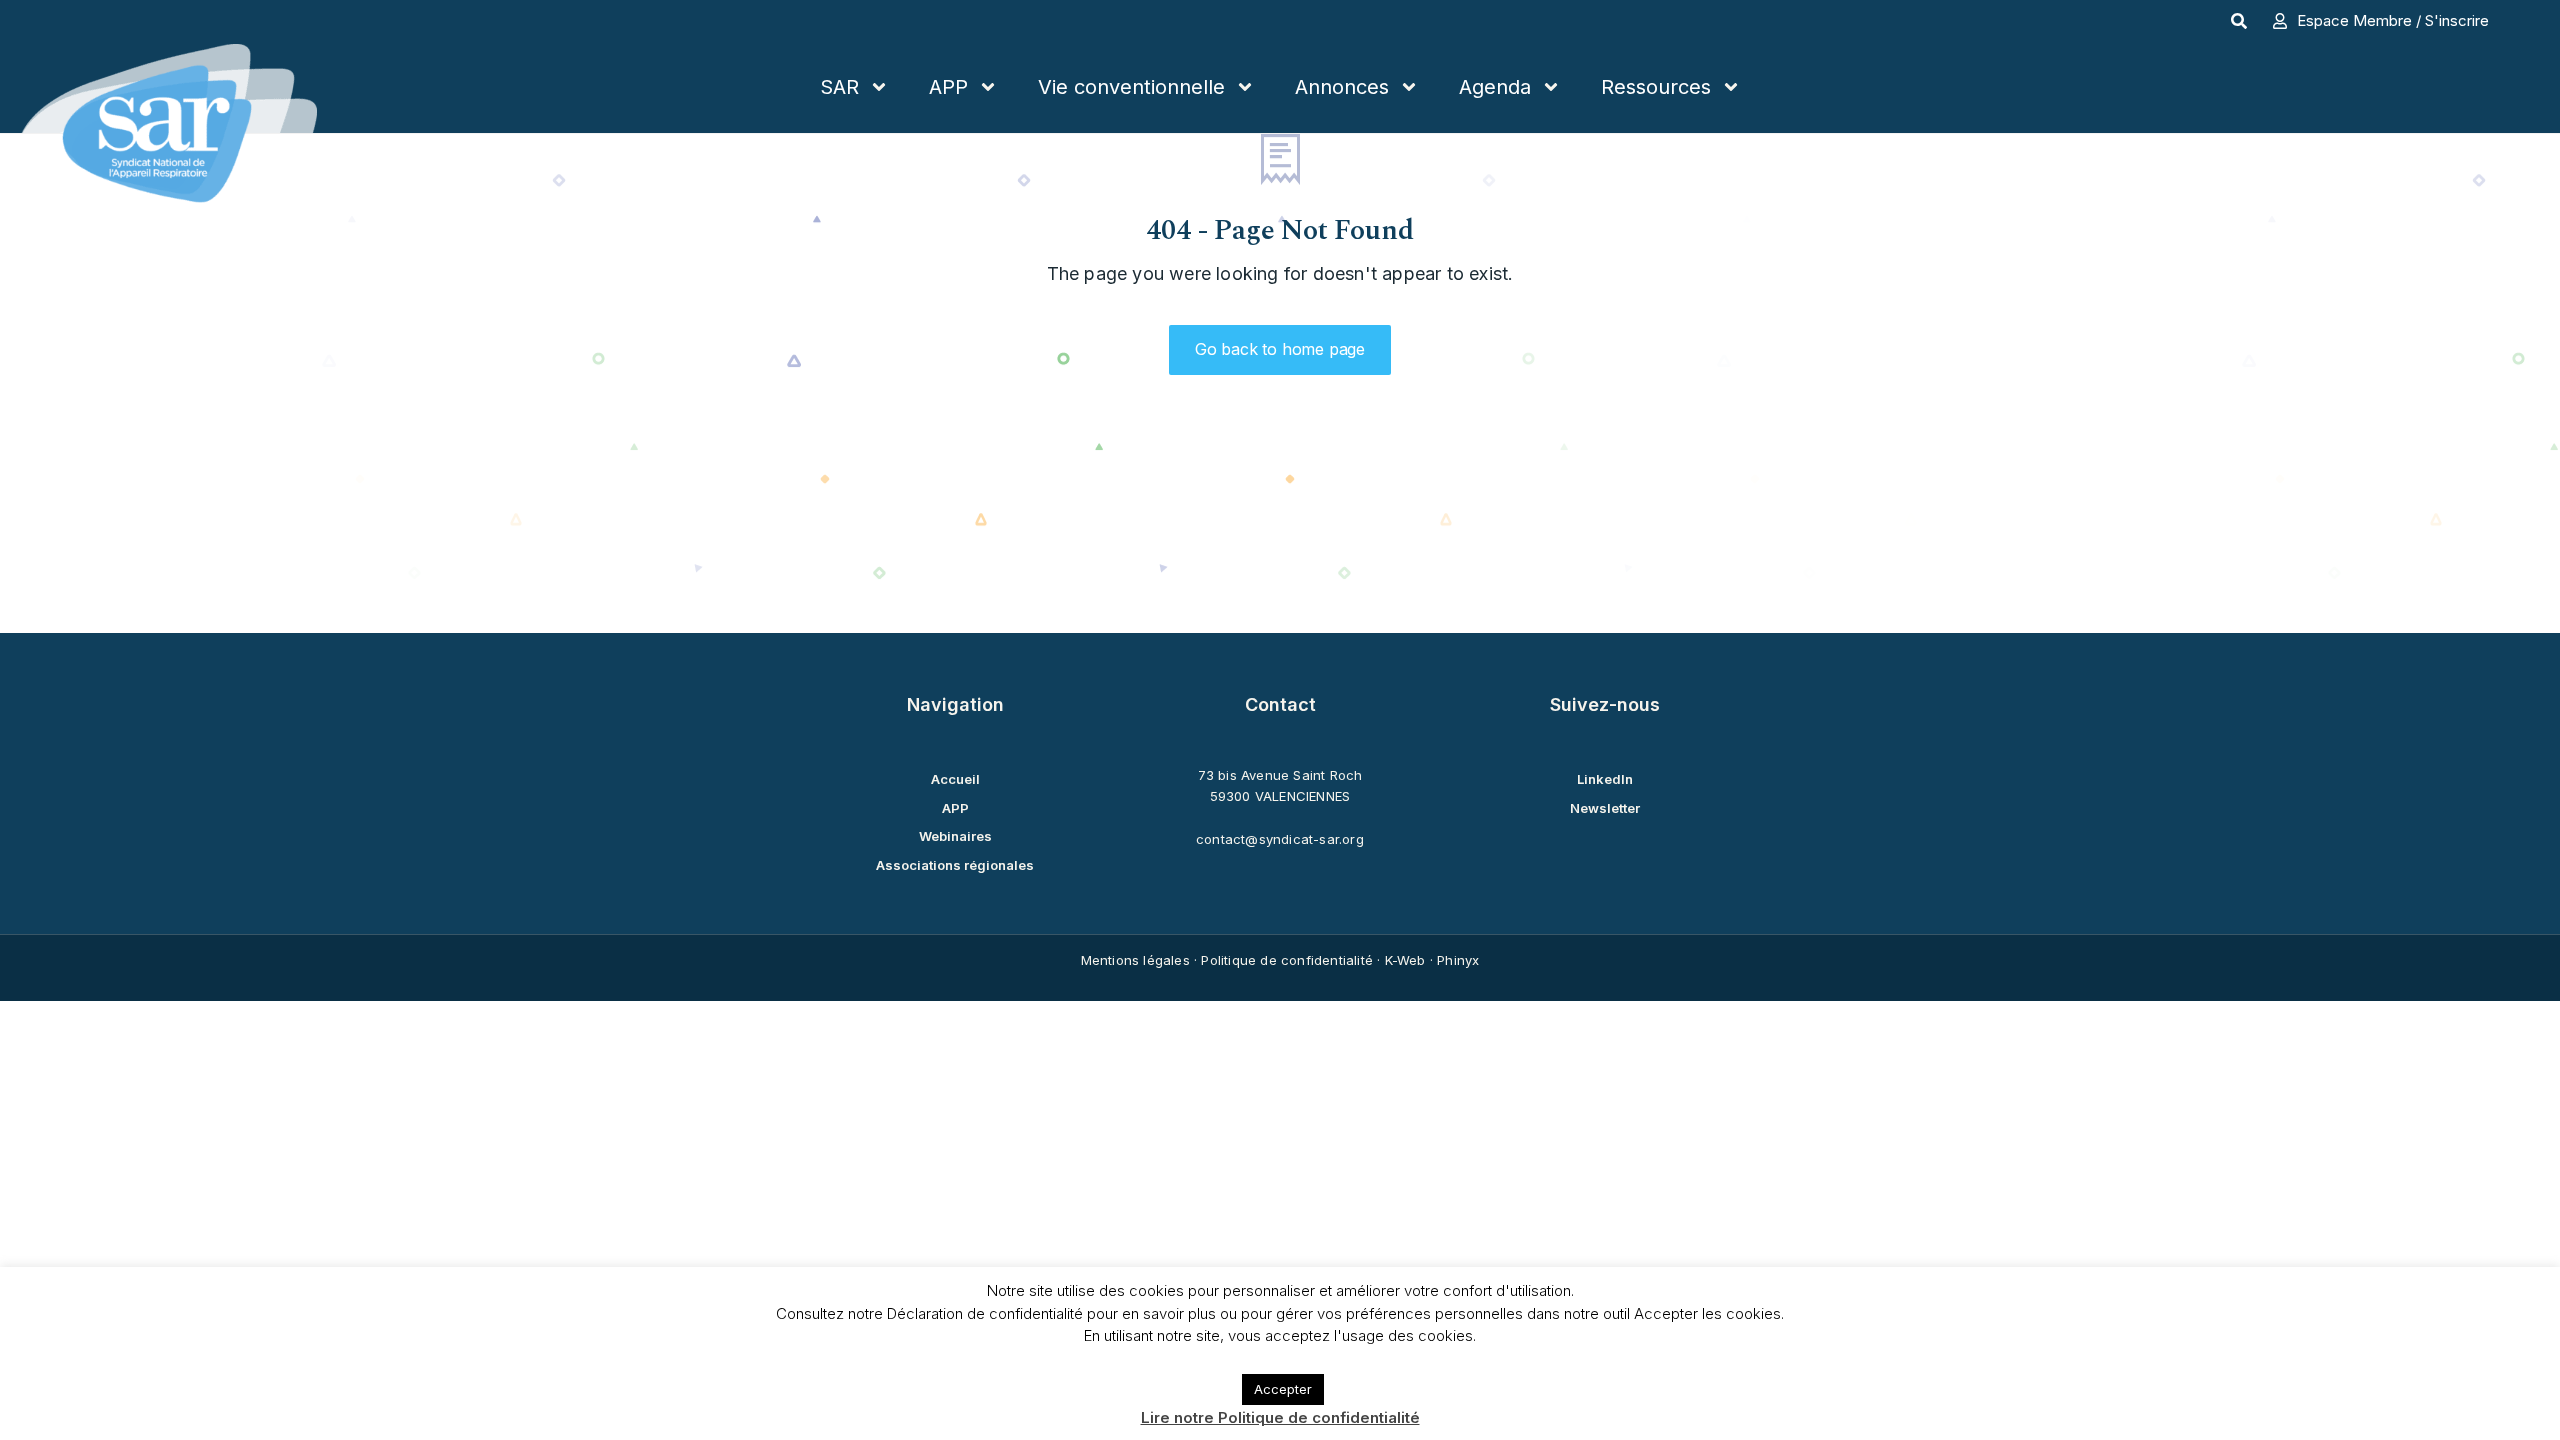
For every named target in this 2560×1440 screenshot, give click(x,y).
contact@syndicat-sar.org (1280, 839)
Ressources (1656, 87)
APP (948, 87)
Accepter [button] (1283, 1389)
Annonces (1342, 87)
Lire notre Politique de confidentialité (1280, 1417)
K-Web (1405, 960)
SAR (839, 87)
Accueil (955, 779)
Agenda (1495, 87)
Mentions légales (1135, 960)
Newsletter (1605, 808)
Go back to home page (1280, 349)
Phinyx (1458, 960)
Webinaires (955, 836)
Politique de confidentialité (1287, 960)
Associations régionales (955, 865)
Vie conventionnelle (1131, 87)
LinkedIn (1605, 779)
